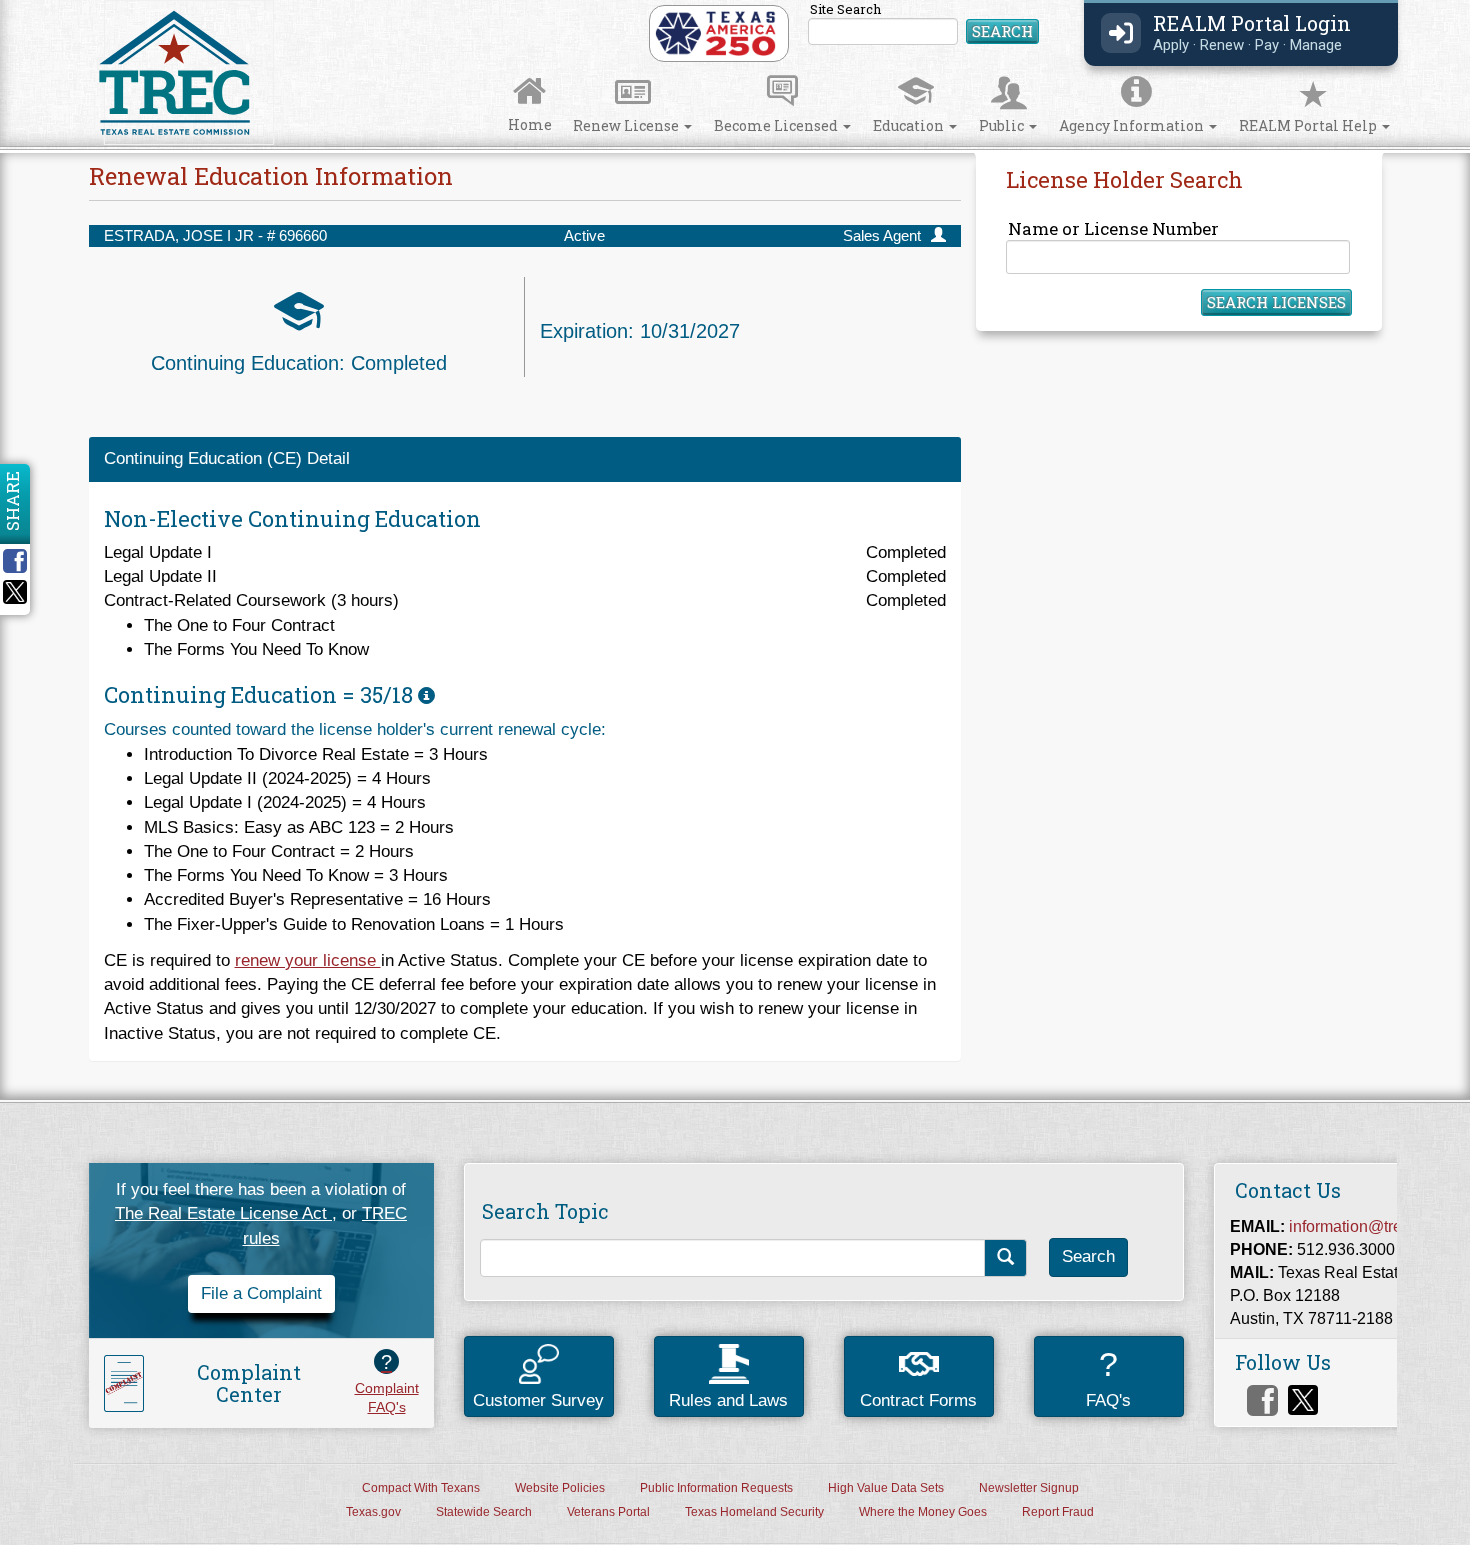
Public (1003, 125)
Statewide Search (484, 1512)
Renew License (627, 125)
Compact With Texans (421, 1488)
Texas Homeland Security (754, 1512)
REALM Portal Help (1309, 125)
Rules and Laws (728, 1400)
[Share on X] (15, 598)
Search (1002, 31)
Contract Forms (918, 1400)
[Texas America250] (715, 32)
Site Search (924, 24)
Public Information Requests (716, 1488)
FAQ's (1108, 1377)
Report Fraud (1058, 1512)
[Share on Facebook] (22, 561)
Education (910, 125)
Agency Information (1133, 125)
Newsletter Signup (1029, 1488)
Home (530, 124)
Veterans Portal (608, 1512)
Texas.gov (373, 1512)
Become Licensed (777, 125)
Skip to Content (36, 6)
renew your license (308, 960)
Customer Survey (538, 1400)
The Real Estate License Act (223, 1213)
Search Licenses (1276, 302)
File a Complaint (261, 1293)
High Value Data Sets (886, 1488)
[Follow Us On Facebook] (1262, 1400)
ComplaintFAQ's (387, 1383)
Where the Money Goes (923, 1512)
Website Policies (560, 1488)
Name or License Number (1113, 228)
